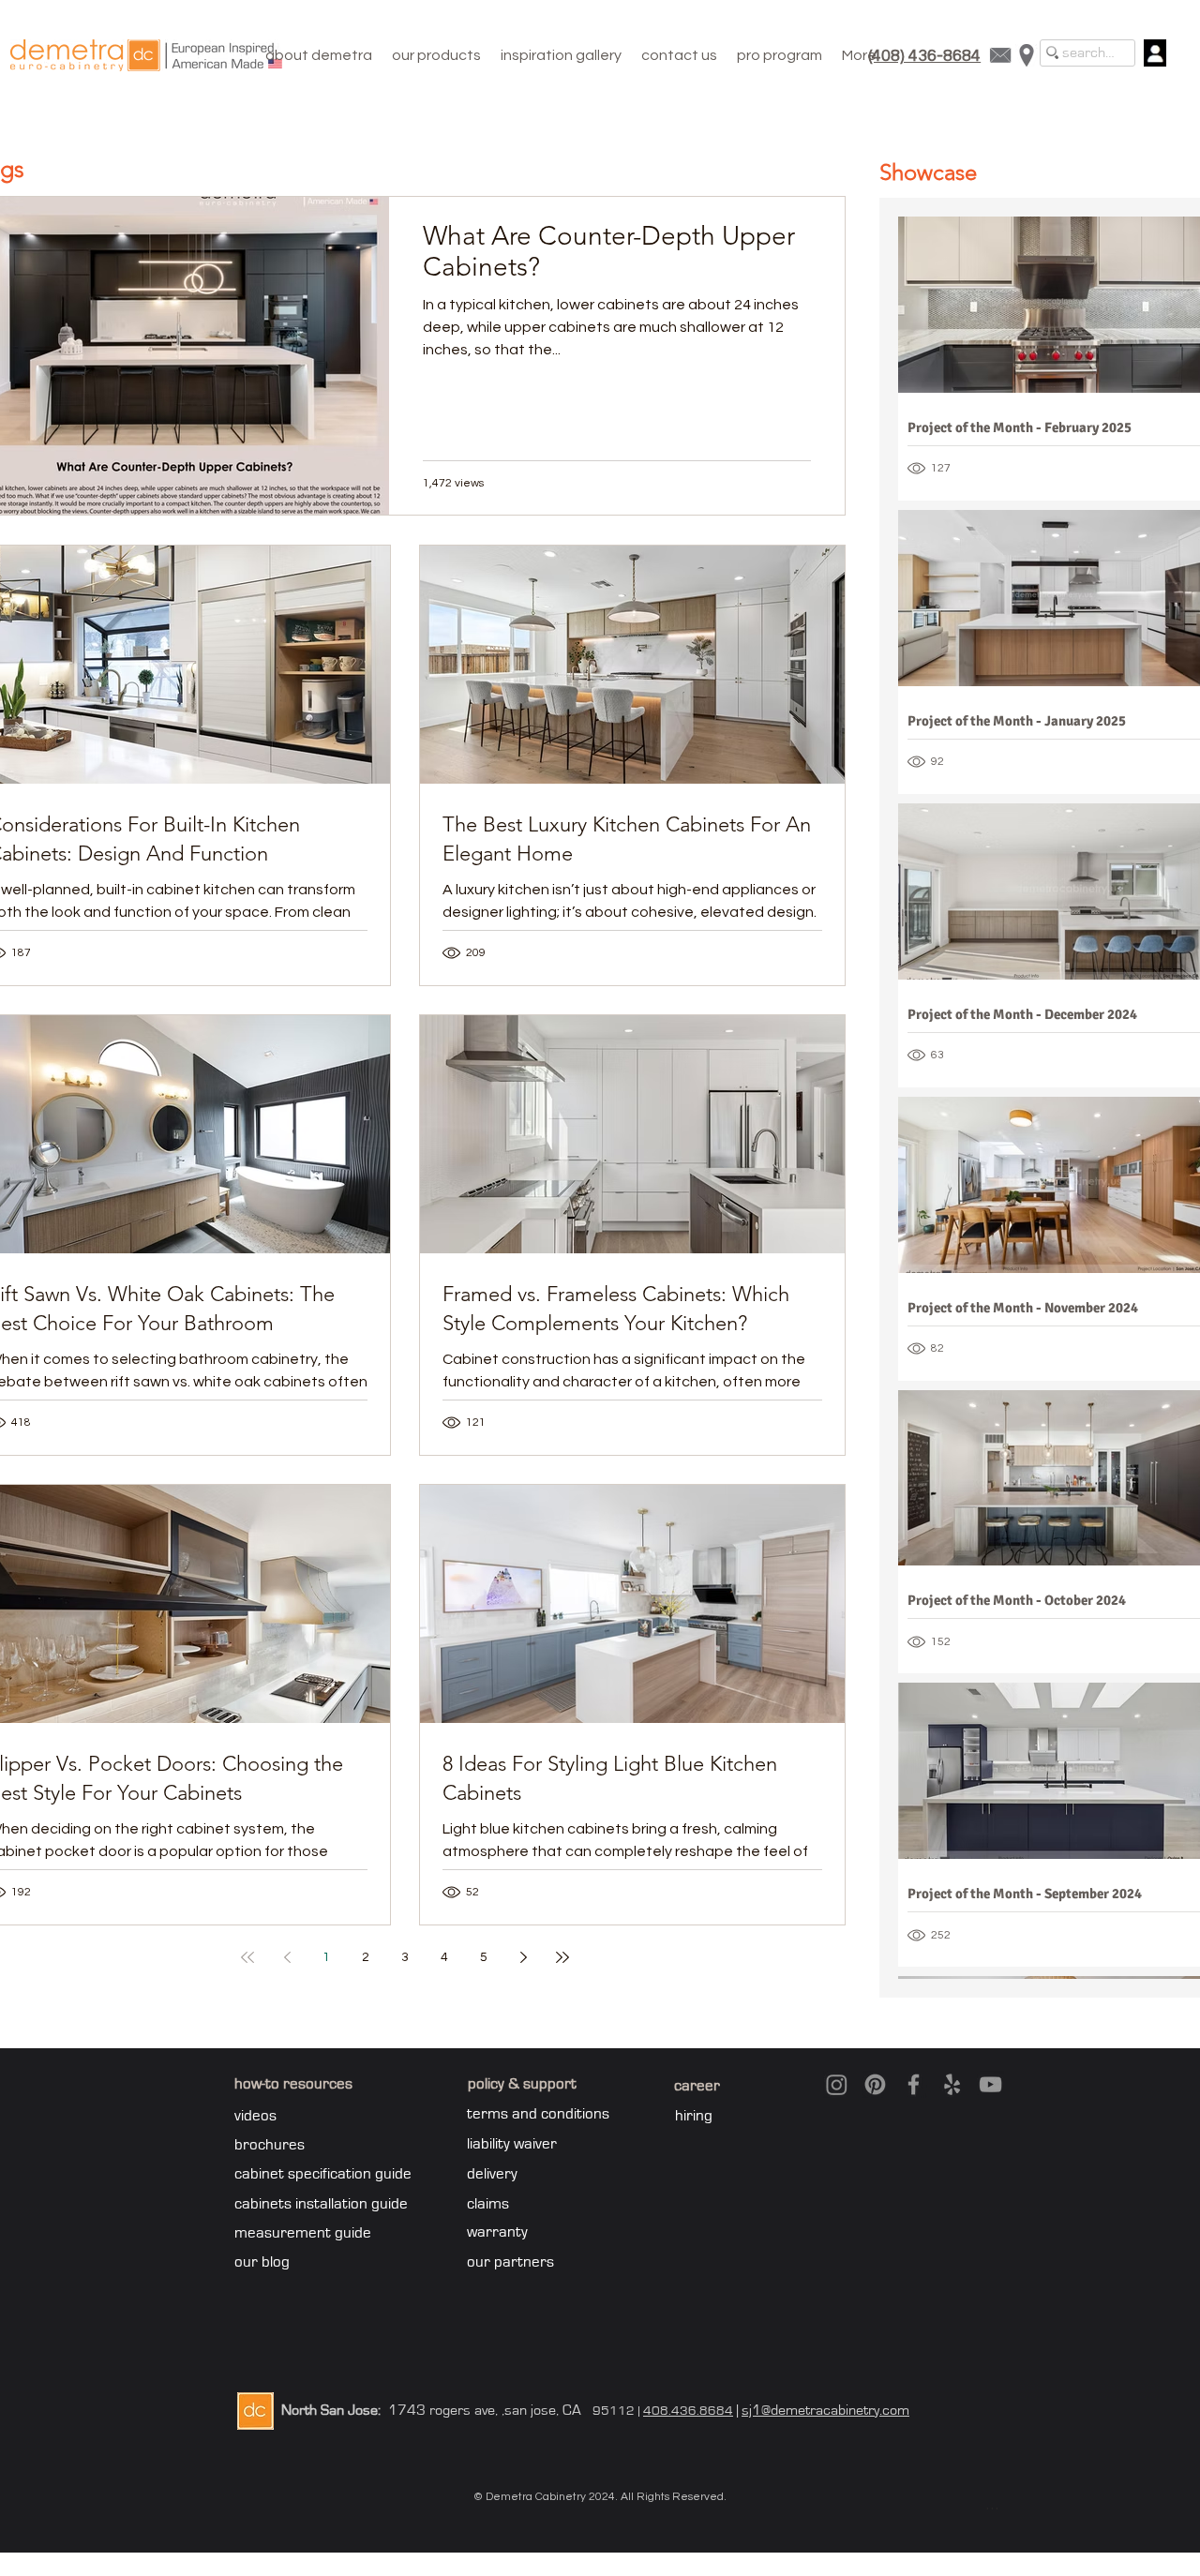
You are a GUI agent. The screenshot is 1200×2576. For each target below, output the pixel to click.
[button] (437, 55)
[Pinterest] (875, 2084)
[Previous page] (287, 1957)
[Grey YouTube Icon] (990, 2084)
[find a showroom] (1027, 55)
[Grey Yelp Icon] (952, 2084)
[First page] (247, 1957)
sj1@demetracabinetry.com (825, 2410)
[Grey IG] (837, 2084)
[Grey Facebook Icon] (914, 2084)
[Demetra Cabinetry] (146, 55)
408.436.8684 (688, 2411)
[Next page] (523, 1957)
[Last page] (562, 1957)
